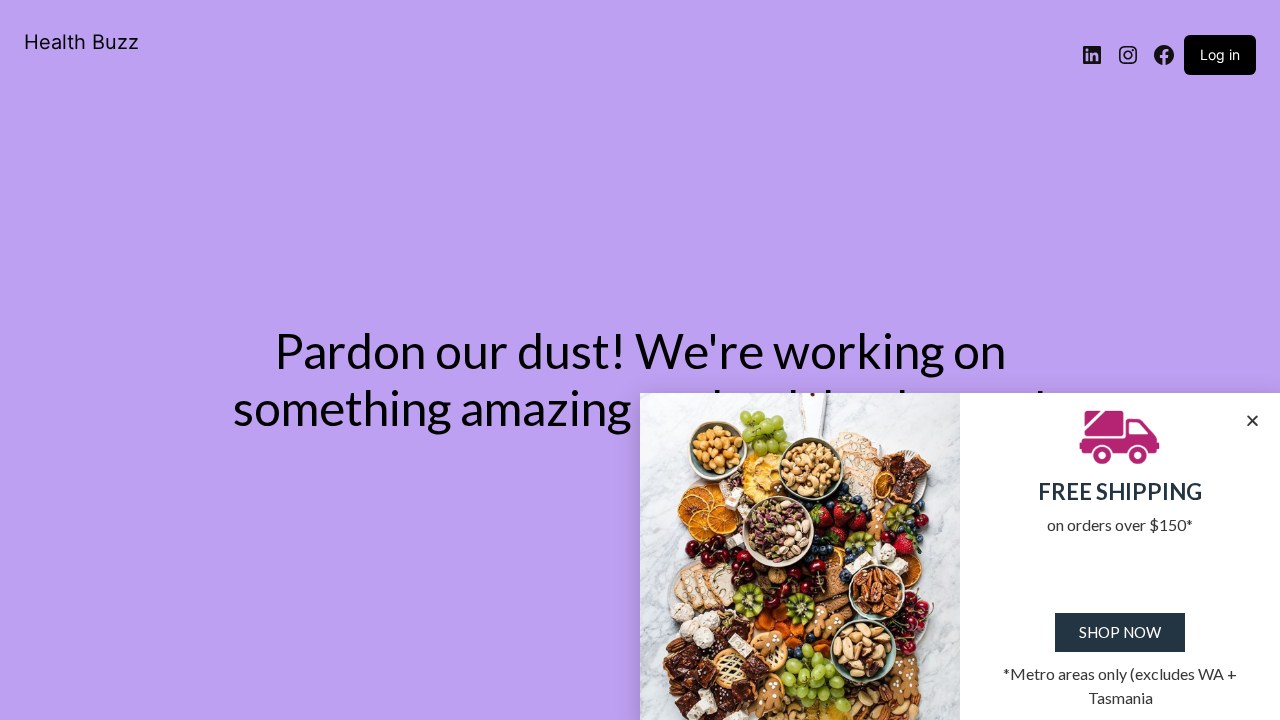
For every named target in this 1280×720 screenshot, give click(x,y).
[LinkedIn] (1092, 55)
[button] (1252, 420)
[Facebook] (1164, 55)
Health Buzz (81, 42)
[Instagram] (1128, 55)
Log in (1220, 54)
